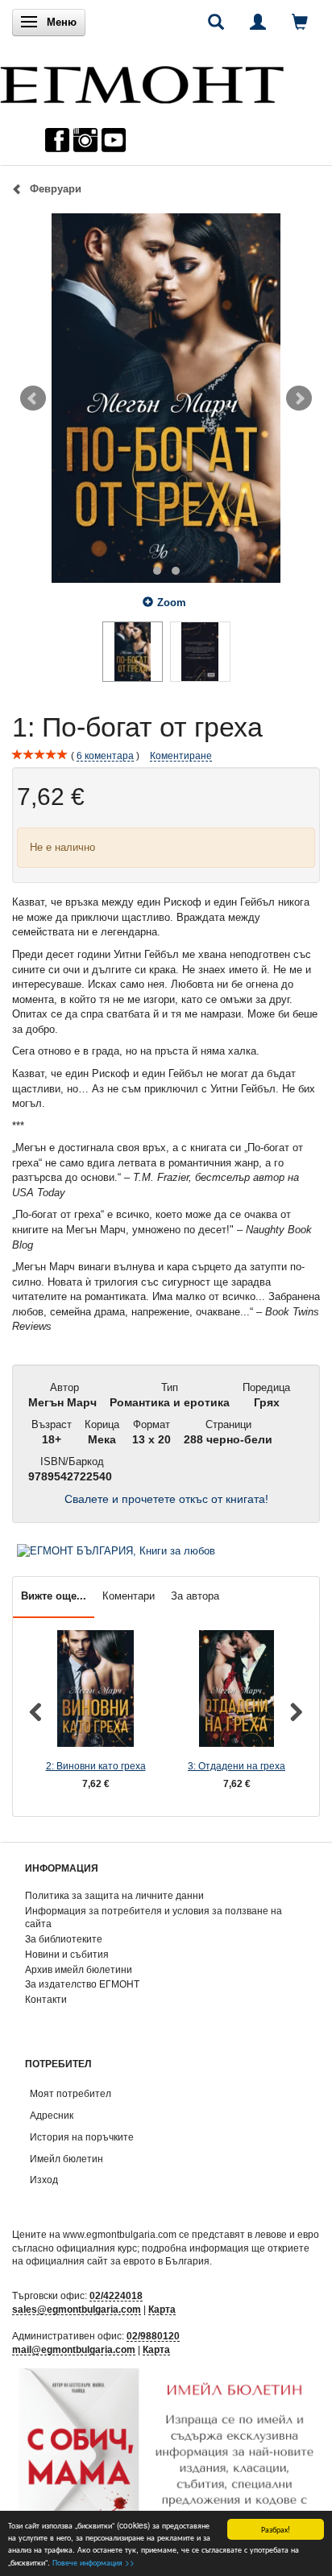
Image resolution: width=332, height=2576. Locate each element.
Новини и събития (67, 1954)
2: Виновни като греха (96, 1766)
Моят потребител (71, 2093)
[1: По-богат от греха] (166, 398)
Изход (44, 2180)
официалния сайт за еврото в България (118, 2261)
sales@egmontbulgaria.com (77, 2309)
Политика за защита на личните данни (114, 1895)
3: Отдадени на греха (237, 1766)
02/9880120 (153, 2336)
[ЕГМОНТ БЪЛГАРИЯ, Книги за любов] (116, 1551)
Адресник (52, 2115)
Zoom (172, 603)
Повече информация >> (93, 2562)
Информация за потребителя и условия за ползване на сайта (154, 1918)
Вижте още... (54, 1596)
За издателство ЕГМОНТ (82, 1984)
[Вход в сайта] (258, 22)
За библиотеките (64, 1939)
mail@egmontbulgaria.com (74, 2349)
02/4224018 (116, 2295)
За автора (195, 1596)
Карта (162, 2309)
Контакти (46, 1999)
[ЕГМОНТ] (142, 81)
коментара (105, 755)
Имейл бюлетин (66, 2159)
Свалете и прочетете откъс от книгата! (166, 1499)
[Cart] (300, 22)
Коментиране (181, 755)
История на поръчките (82, 2137)
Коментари (129, 1596)
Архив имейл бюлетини (79, 1969)
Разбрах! (276, 2529)
